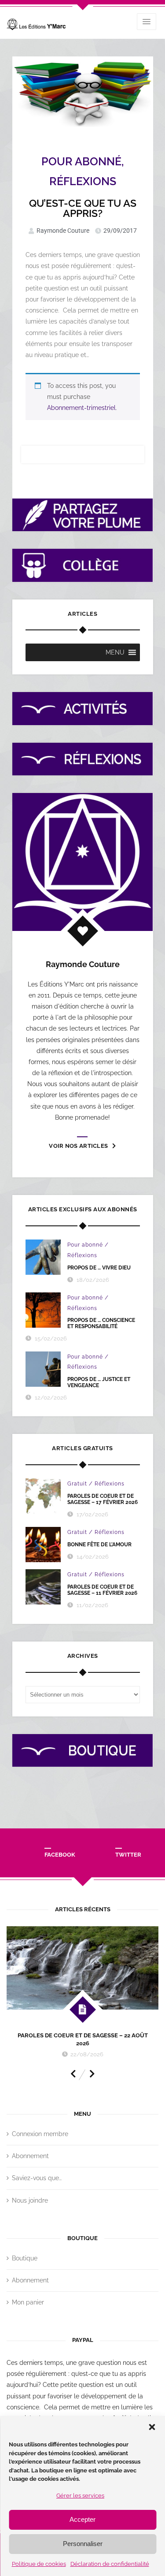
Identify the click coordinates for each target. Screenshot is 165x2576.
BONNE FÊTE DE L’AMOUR (99, 1545)
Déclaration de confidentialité (110, 2564)
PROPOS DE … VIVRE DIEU (99, 1268)
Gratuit (77, 1484)
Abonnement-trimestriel (81, 408)
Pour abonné (81, 161)
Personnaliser (83, 2544)
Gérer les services (80, 2496)
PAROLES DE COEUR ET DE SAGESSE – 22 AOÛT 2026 (83, 2039)
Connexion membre (40, 2134)
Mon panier (28, 2302)
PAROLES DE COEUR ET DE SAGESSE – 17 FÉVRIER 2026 (103, 1499)
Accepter (82, 2519)
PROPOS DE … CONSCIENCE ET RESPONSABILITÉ (101, 1323)
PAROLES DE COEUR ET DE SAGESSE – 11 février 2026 (102, 1590)
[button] (152, 2427)
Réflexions (83, 181)
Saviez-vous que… (37, 2178)
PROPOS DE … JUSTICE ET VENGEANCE (99, 1382)
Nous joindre (30, 2200)
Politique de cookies (39, 2564)
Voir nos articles (78, 1146)
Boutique (25, 2258)
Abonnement (30, 2156)
